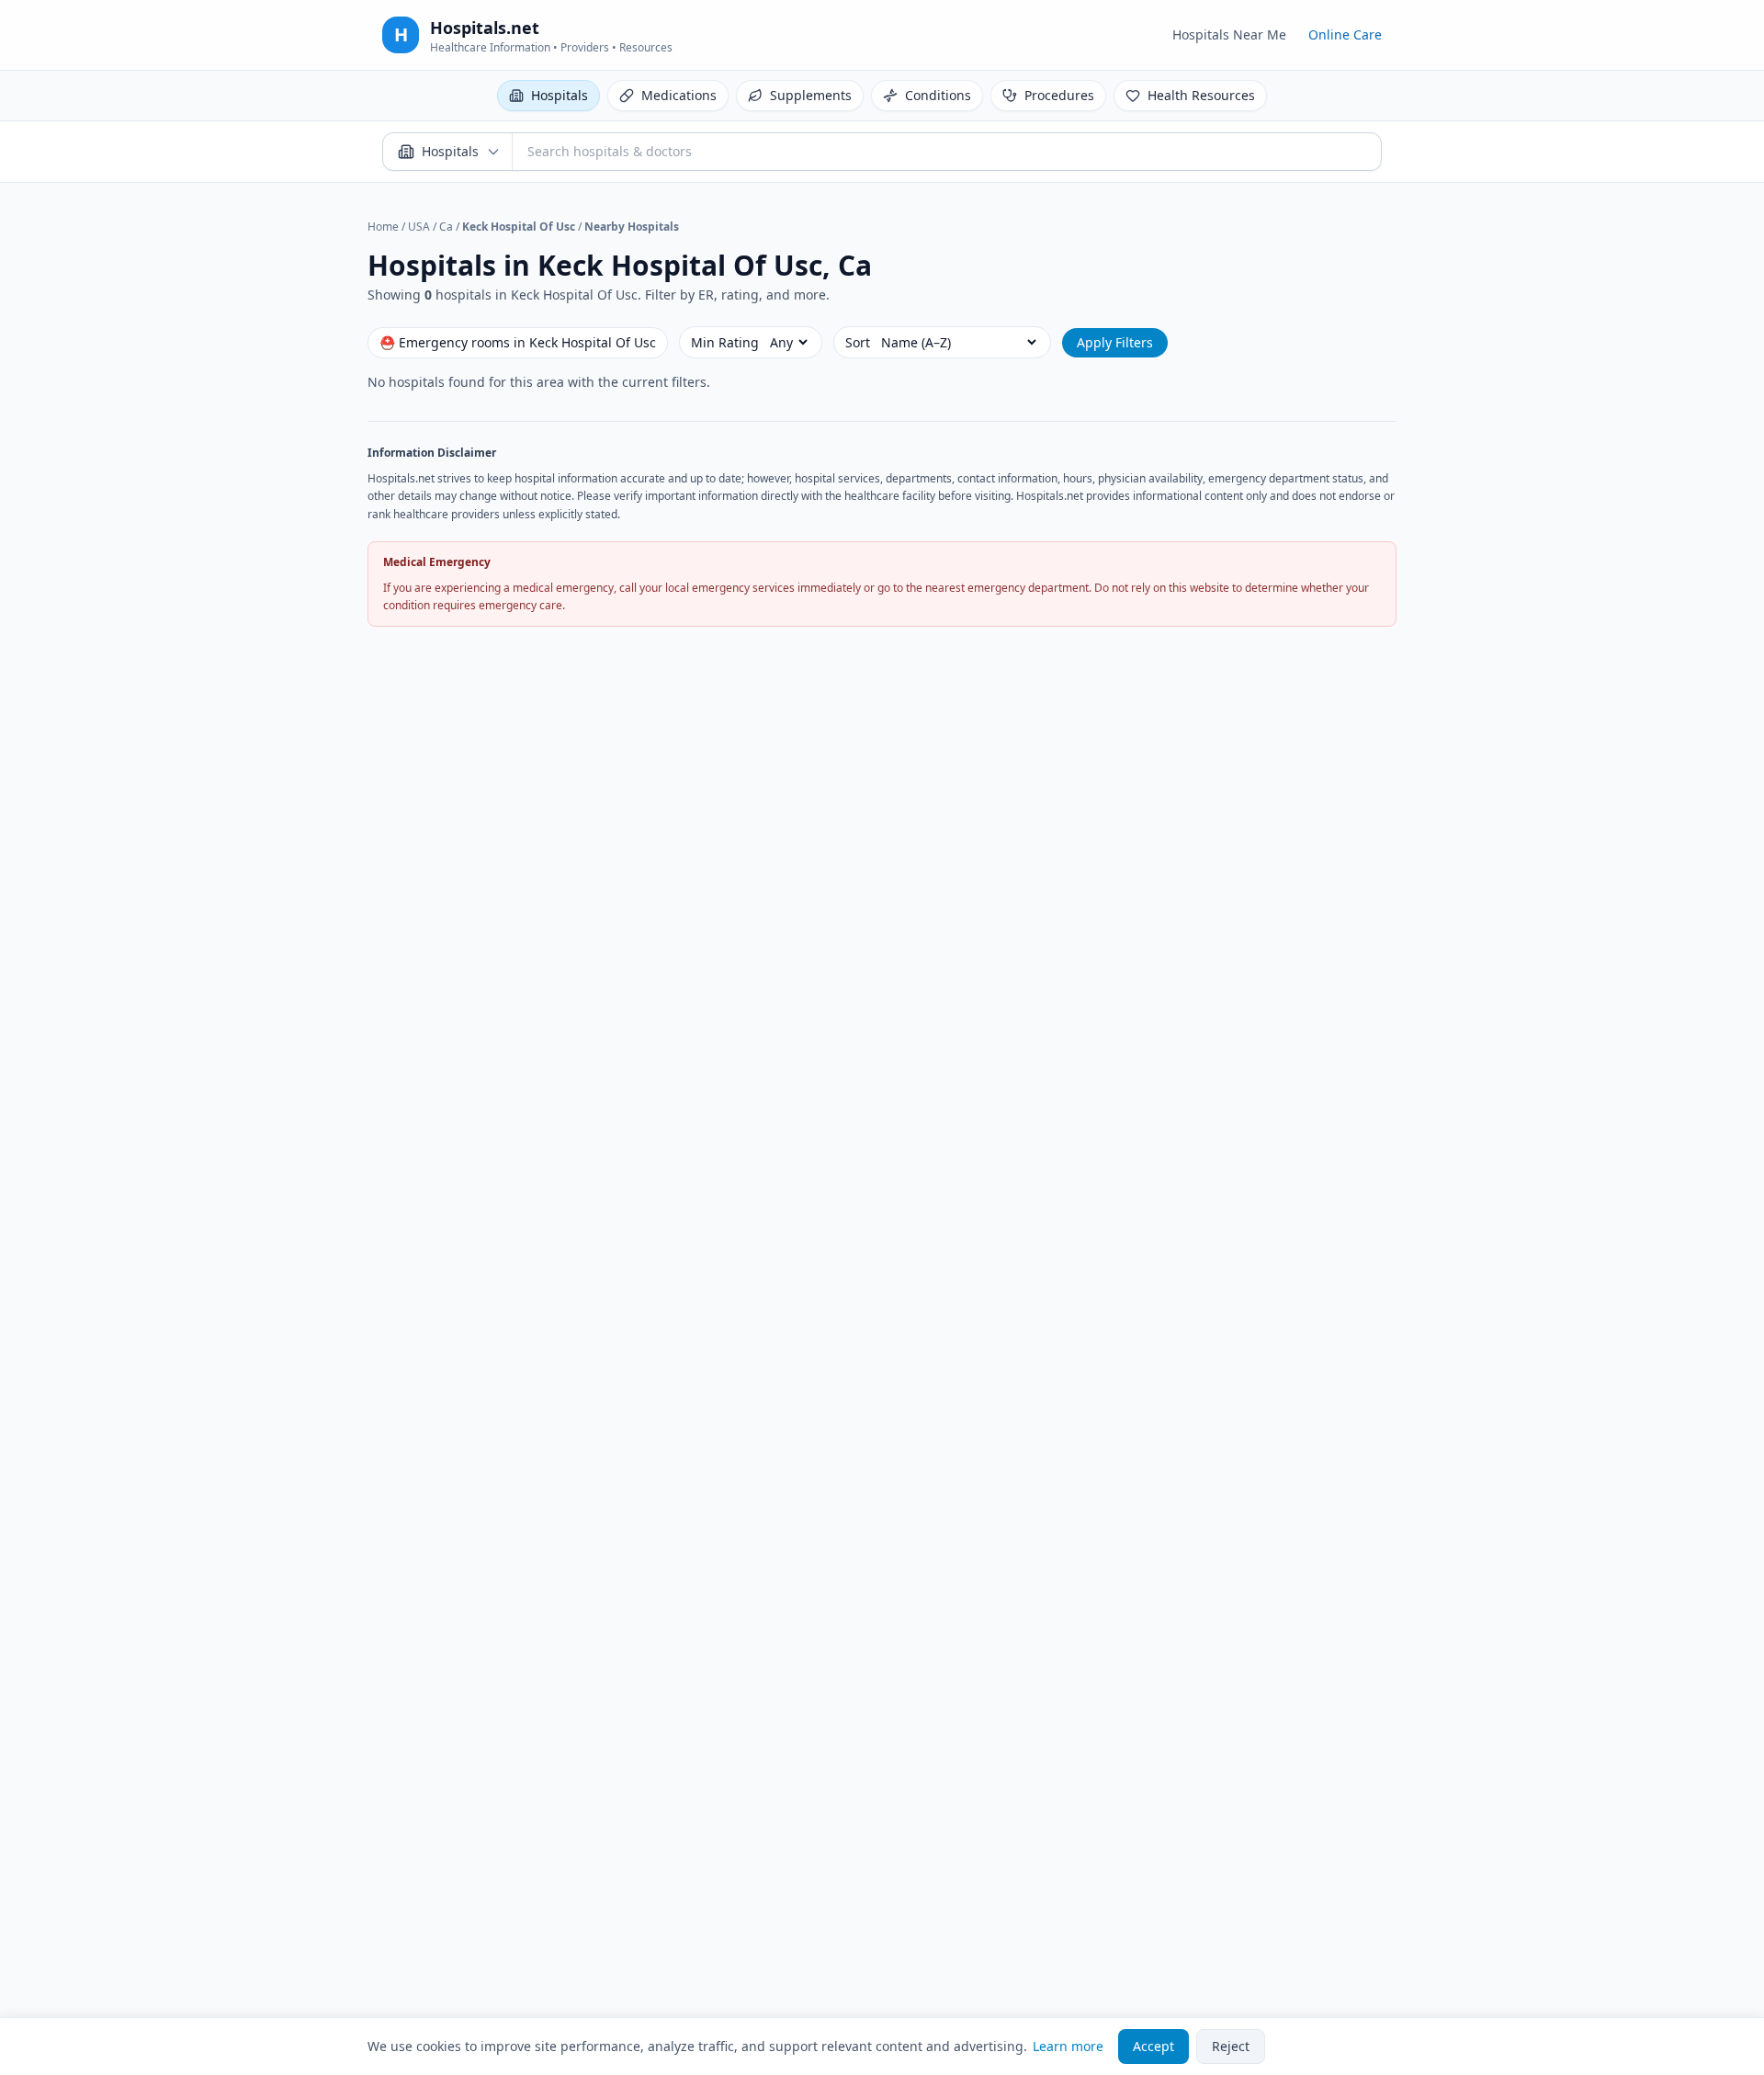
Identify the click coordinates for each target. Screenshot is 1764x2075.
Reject (1231, 2046)
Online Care (1345, 34)
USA (419, 227)
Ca (446, 227)
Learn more (1068, 2046)
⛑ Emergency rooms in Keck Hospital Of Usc (518, 342)
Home (383, 227)
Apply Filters (1115, 342)
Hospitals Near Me (1229, 34)
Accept (1153, 2046)
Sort (858, 342)
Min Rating (725, 342)
